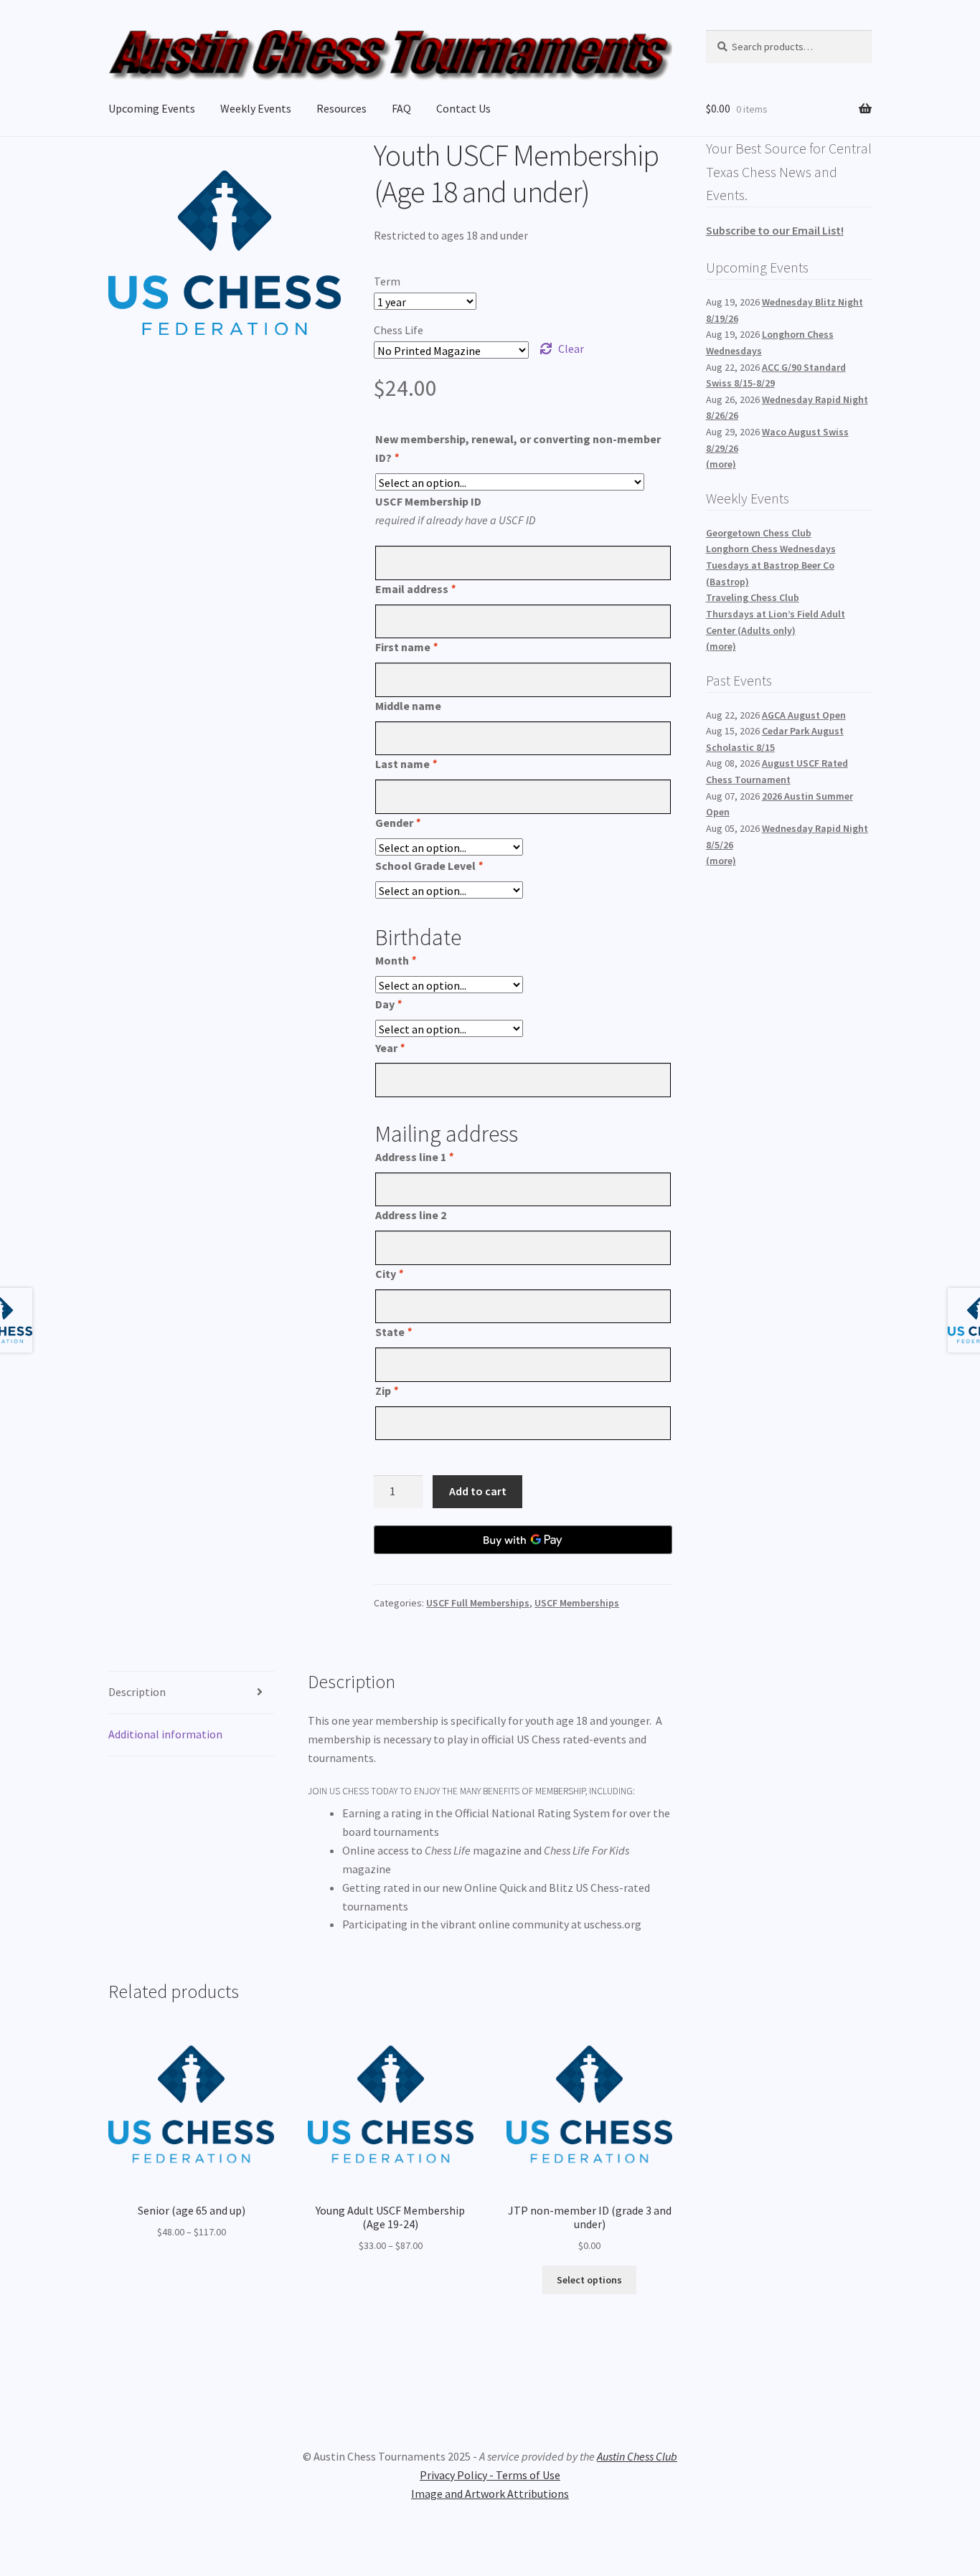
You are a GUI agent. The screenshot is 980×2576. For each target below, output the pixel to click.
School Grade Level (429, 866)
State (393, 1332)
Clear (571, 349)
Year (390, 1048)
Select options (589, 2280)
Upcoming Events (152, 108)
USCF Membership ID (428, 501)
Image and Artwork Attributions (490, 2494)
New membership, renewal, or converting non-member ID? (518, 448)
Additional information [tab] (165, 1734)
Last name (406, 764)
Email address (415, 589)
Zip (386, 1391)
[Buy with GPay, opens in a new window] (523, 1540)
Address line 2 (411, 1215)
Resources (341, 108)
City (389, 1274)
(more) (721, 464)
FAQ (401, 108)
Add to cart (478, 1491)
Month (395, 960)
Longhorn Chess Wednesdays (771, 549)
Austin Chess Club (637, 2456)
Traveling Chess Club (753, 597)
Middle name (408, 706)
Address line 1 (414, 1157)
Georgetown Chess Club (759, 533)
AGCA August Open (804, 715)
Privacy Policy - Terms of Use (490, 2475)
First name (406, 647)
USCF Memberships (577, 1603)
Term (387, 281)
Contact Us (463, 108)
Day (388, 1004)
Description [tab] (137, 1692)
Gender (397, 823)
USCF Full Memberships (478, 1603)
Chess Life (399, 330)
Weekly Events (256, 108)
